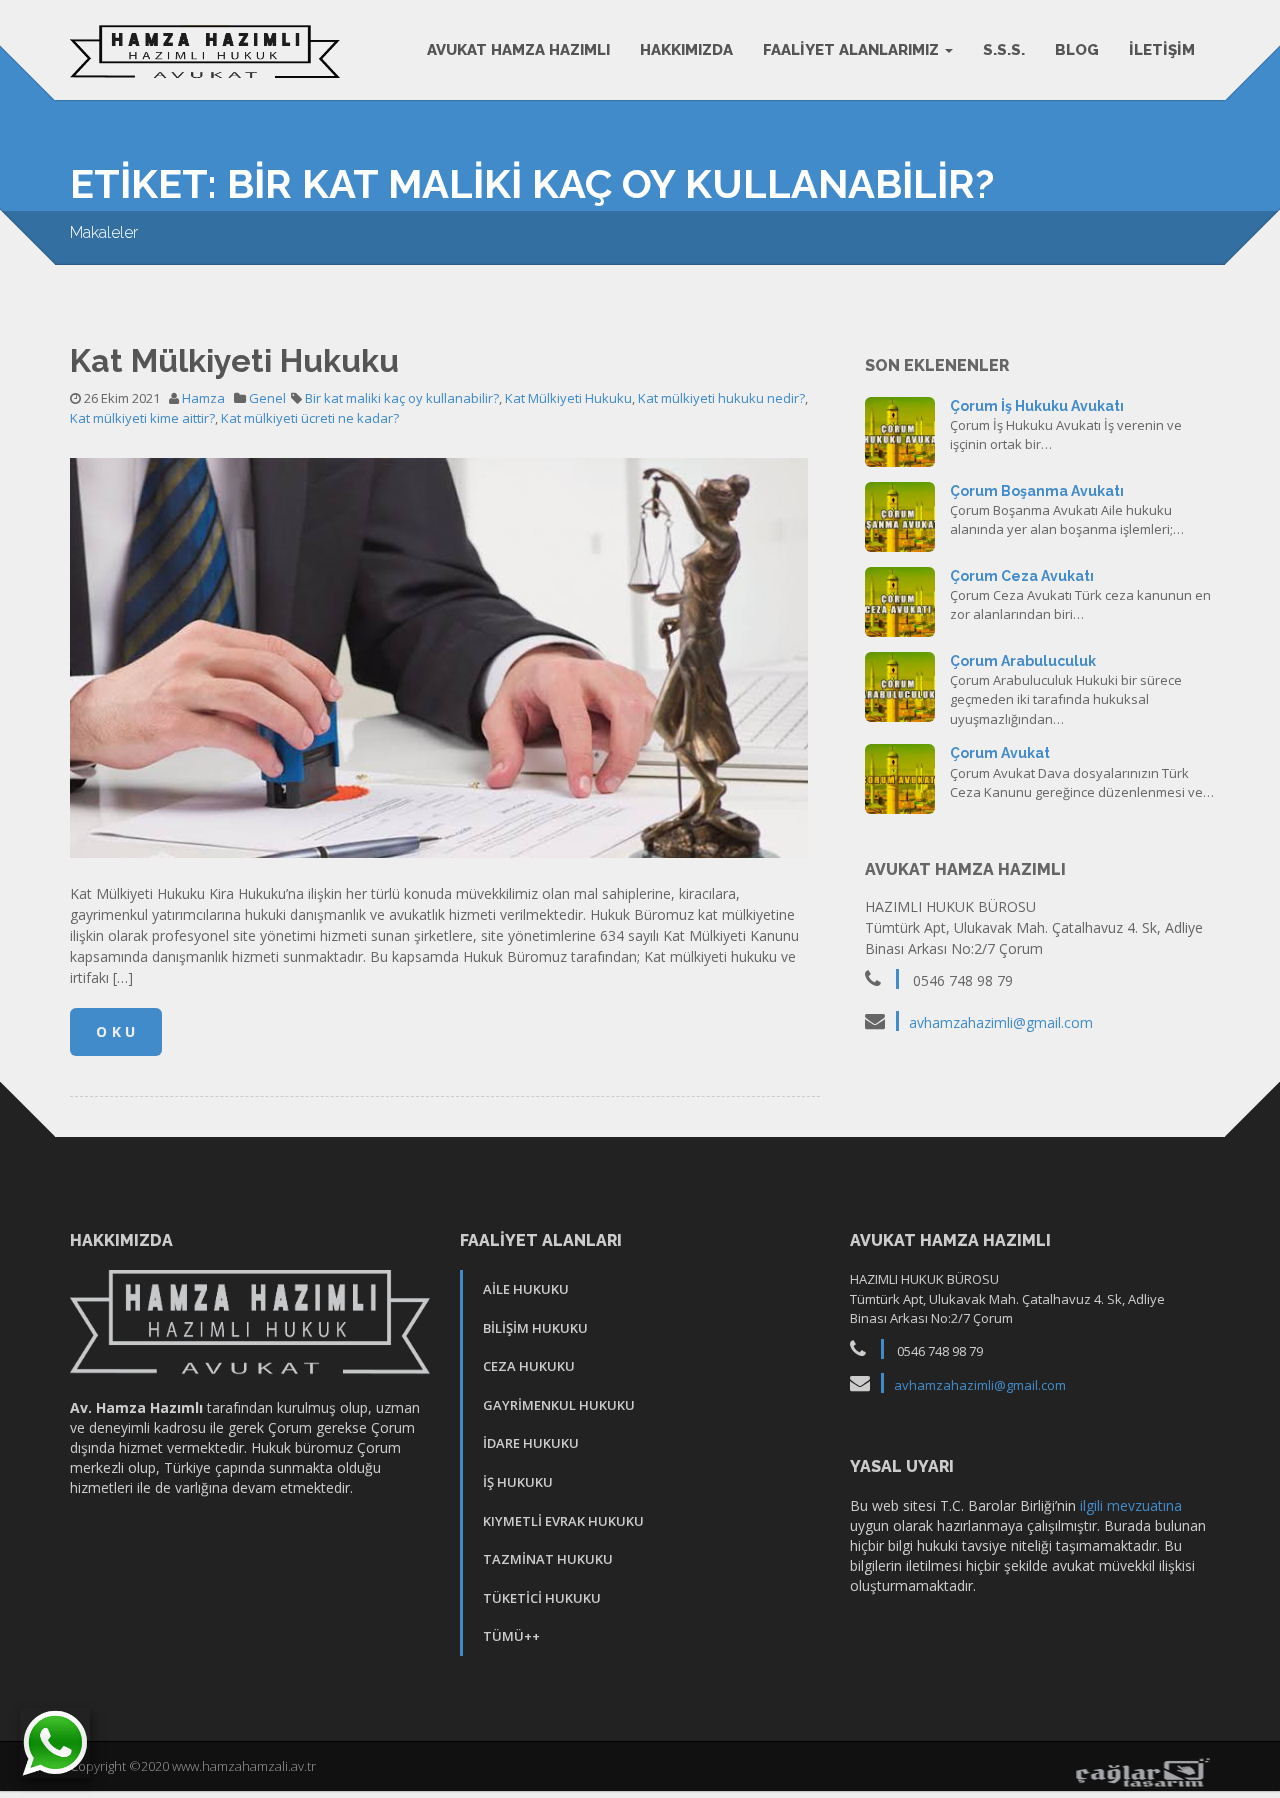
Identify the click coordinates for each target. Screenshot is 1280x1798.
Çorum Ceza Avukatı (1022, 576)
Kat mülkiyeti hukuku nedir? (721, 398)
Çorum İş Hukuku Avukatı (1037, 406)
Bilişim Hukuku (535, 1328)
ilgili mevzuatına (1131, 1505)
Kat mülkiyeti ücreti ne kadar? (310, 418)
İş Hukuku (518, 1482)
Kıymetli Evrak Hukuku (563, 1521)
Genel (267, 398)
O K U (116, 1031)
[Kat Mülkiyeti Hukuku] (439, 664)
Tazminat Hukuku (548, 1559)
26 (900, 429)
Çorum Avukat (1000, 753)
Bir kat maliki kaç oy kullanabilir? (402, 398)
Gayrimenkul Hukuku (559, 1405)
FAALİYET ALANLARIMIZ (853, 50)
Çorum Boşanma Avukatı (1037, 491)
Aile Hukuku (526, 1289)
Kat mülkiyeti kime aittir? (142, 418)
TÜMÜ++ (511, 1636)
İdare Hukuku (531, 1443)
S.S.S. (1004, 50)
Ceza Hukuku (529, 1366)
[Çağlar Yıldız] (1141, 1771)
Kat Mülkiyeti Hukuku (234, 360)
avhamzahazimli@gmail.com (1001, 1022)
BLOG (1077, 50)
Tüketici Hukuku (542, 1598)
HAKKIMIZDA (686, 50)
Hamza (203, 398)
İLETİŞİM (1162, 50)
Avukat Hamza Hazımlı (518, 50)
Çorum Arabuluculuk (1023, 661)
